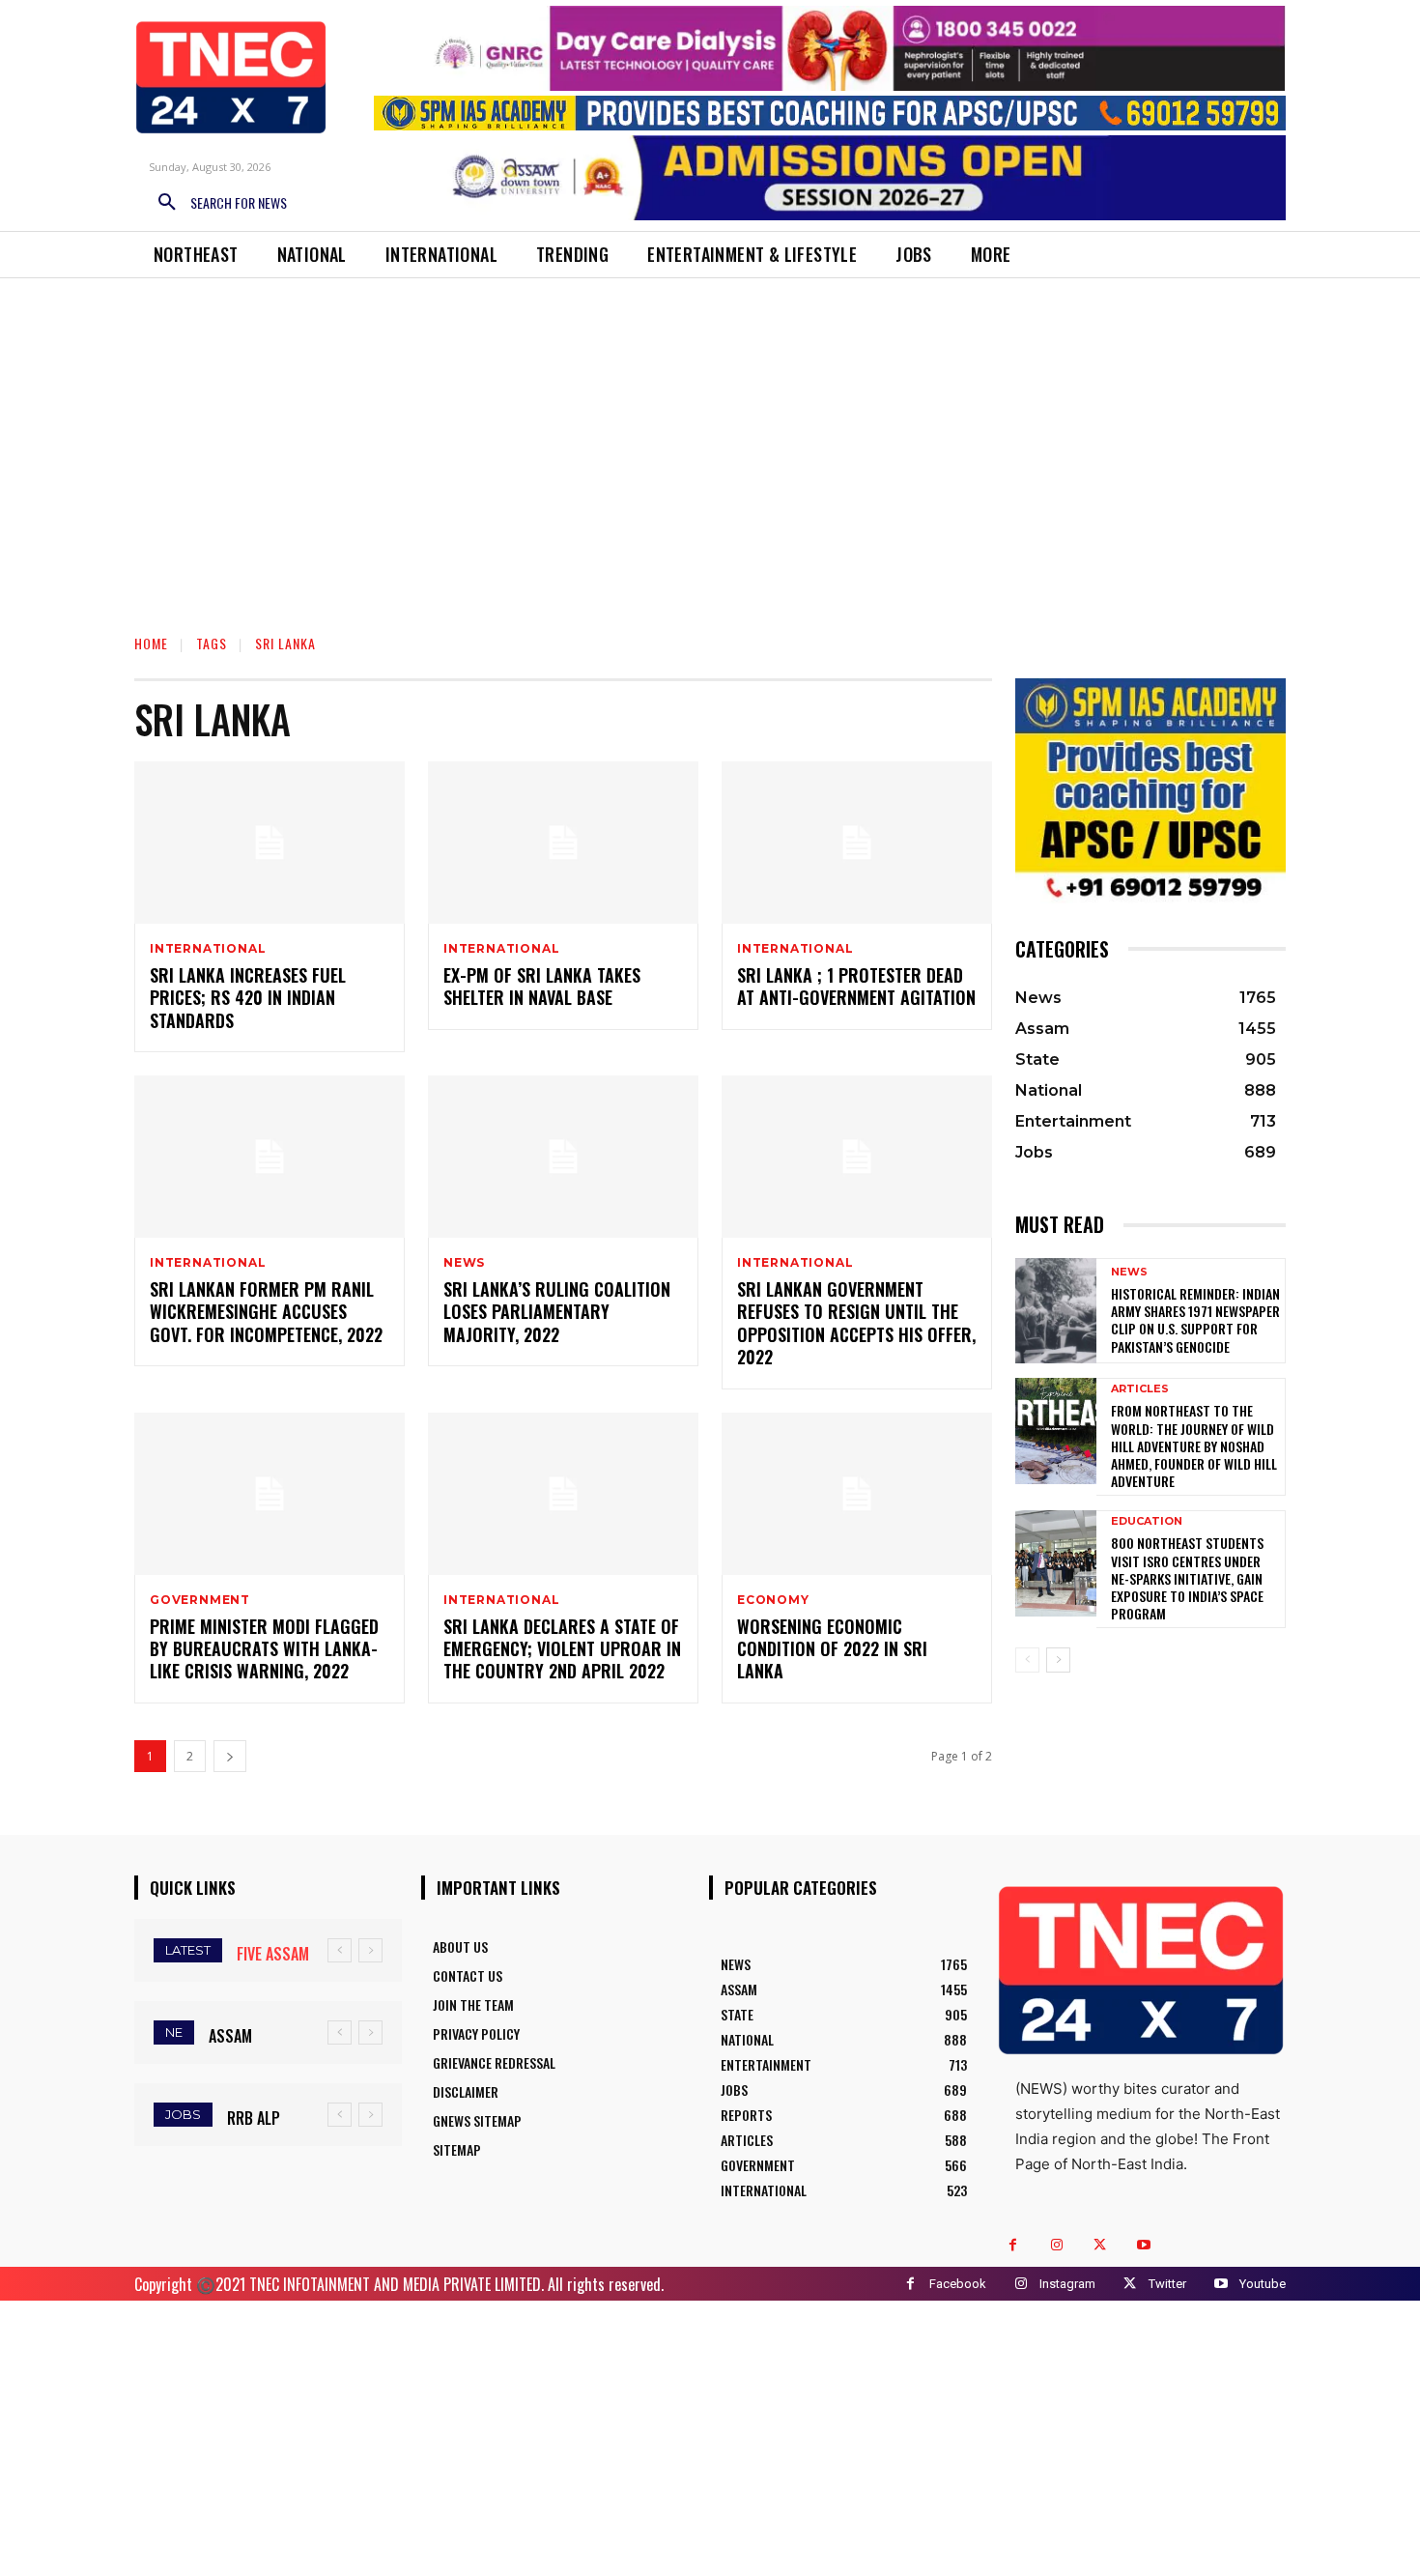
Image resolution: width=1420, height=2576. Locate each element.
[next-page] (230, 1756)
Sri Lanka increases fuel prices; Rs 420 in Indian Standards (248, 998)
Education (1147, 1521)
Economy (773, 1600)
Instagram (1067, 2284)
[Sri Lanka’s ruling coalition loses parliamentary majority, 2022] (563, 1157)
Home (151, 643)
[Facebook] (1013, 2245)
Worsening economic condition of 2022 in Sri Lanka (832, 1649)
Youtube (1263, 2284)
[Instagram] (1056, 2245)
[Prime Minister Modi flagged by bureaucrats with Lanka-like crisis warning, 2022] (270, 1494)
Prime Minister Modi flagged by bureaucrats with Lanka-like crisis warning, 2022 (264, 1649)
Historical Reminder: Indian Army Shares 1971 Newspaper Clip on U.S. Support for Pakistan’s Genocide (1195, 1320)
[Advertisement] (710, 472)
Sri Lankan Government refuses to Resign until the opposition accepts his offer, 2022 (856, 1323)
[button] (215, 203)
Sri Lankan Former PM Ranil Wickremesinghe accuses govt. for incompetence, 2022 (266, 1312)
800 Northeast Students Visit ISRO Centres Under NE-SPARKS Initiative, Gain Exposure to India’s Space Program (1187, 1578)
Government (200, 1600)
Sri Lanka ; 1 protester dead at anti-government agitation (856, 986)
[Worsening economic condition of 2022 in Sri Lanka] (857, 1494)
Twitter (1167, 2284)
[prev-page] (1027, 1660)
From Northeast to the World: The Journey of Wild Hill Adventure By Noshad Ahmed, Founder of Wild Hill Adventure (1194, 1445)
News (464, 1263)
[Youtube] (1143, 2245)
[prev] (340, 1950)
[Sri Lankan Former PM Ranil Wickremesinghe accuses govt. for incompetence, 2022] (270, 1157)
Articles (1140, 1389)
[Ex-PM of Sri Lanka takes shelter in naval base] (563, 843)
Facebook (958, 2284)
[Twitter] (1100, 2245)
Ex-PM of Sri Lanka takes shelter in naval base (542, 986)
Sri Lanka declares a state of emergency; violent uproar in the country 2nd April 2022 (562, 1649)
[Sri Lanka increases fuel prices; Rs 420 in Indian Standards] (270, 843)
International (208, 949)
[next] (370, 1950)
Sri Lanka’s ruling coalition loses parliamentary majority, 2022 (557, 1312)
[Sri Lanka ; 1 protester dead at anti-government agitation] (857, 843)
